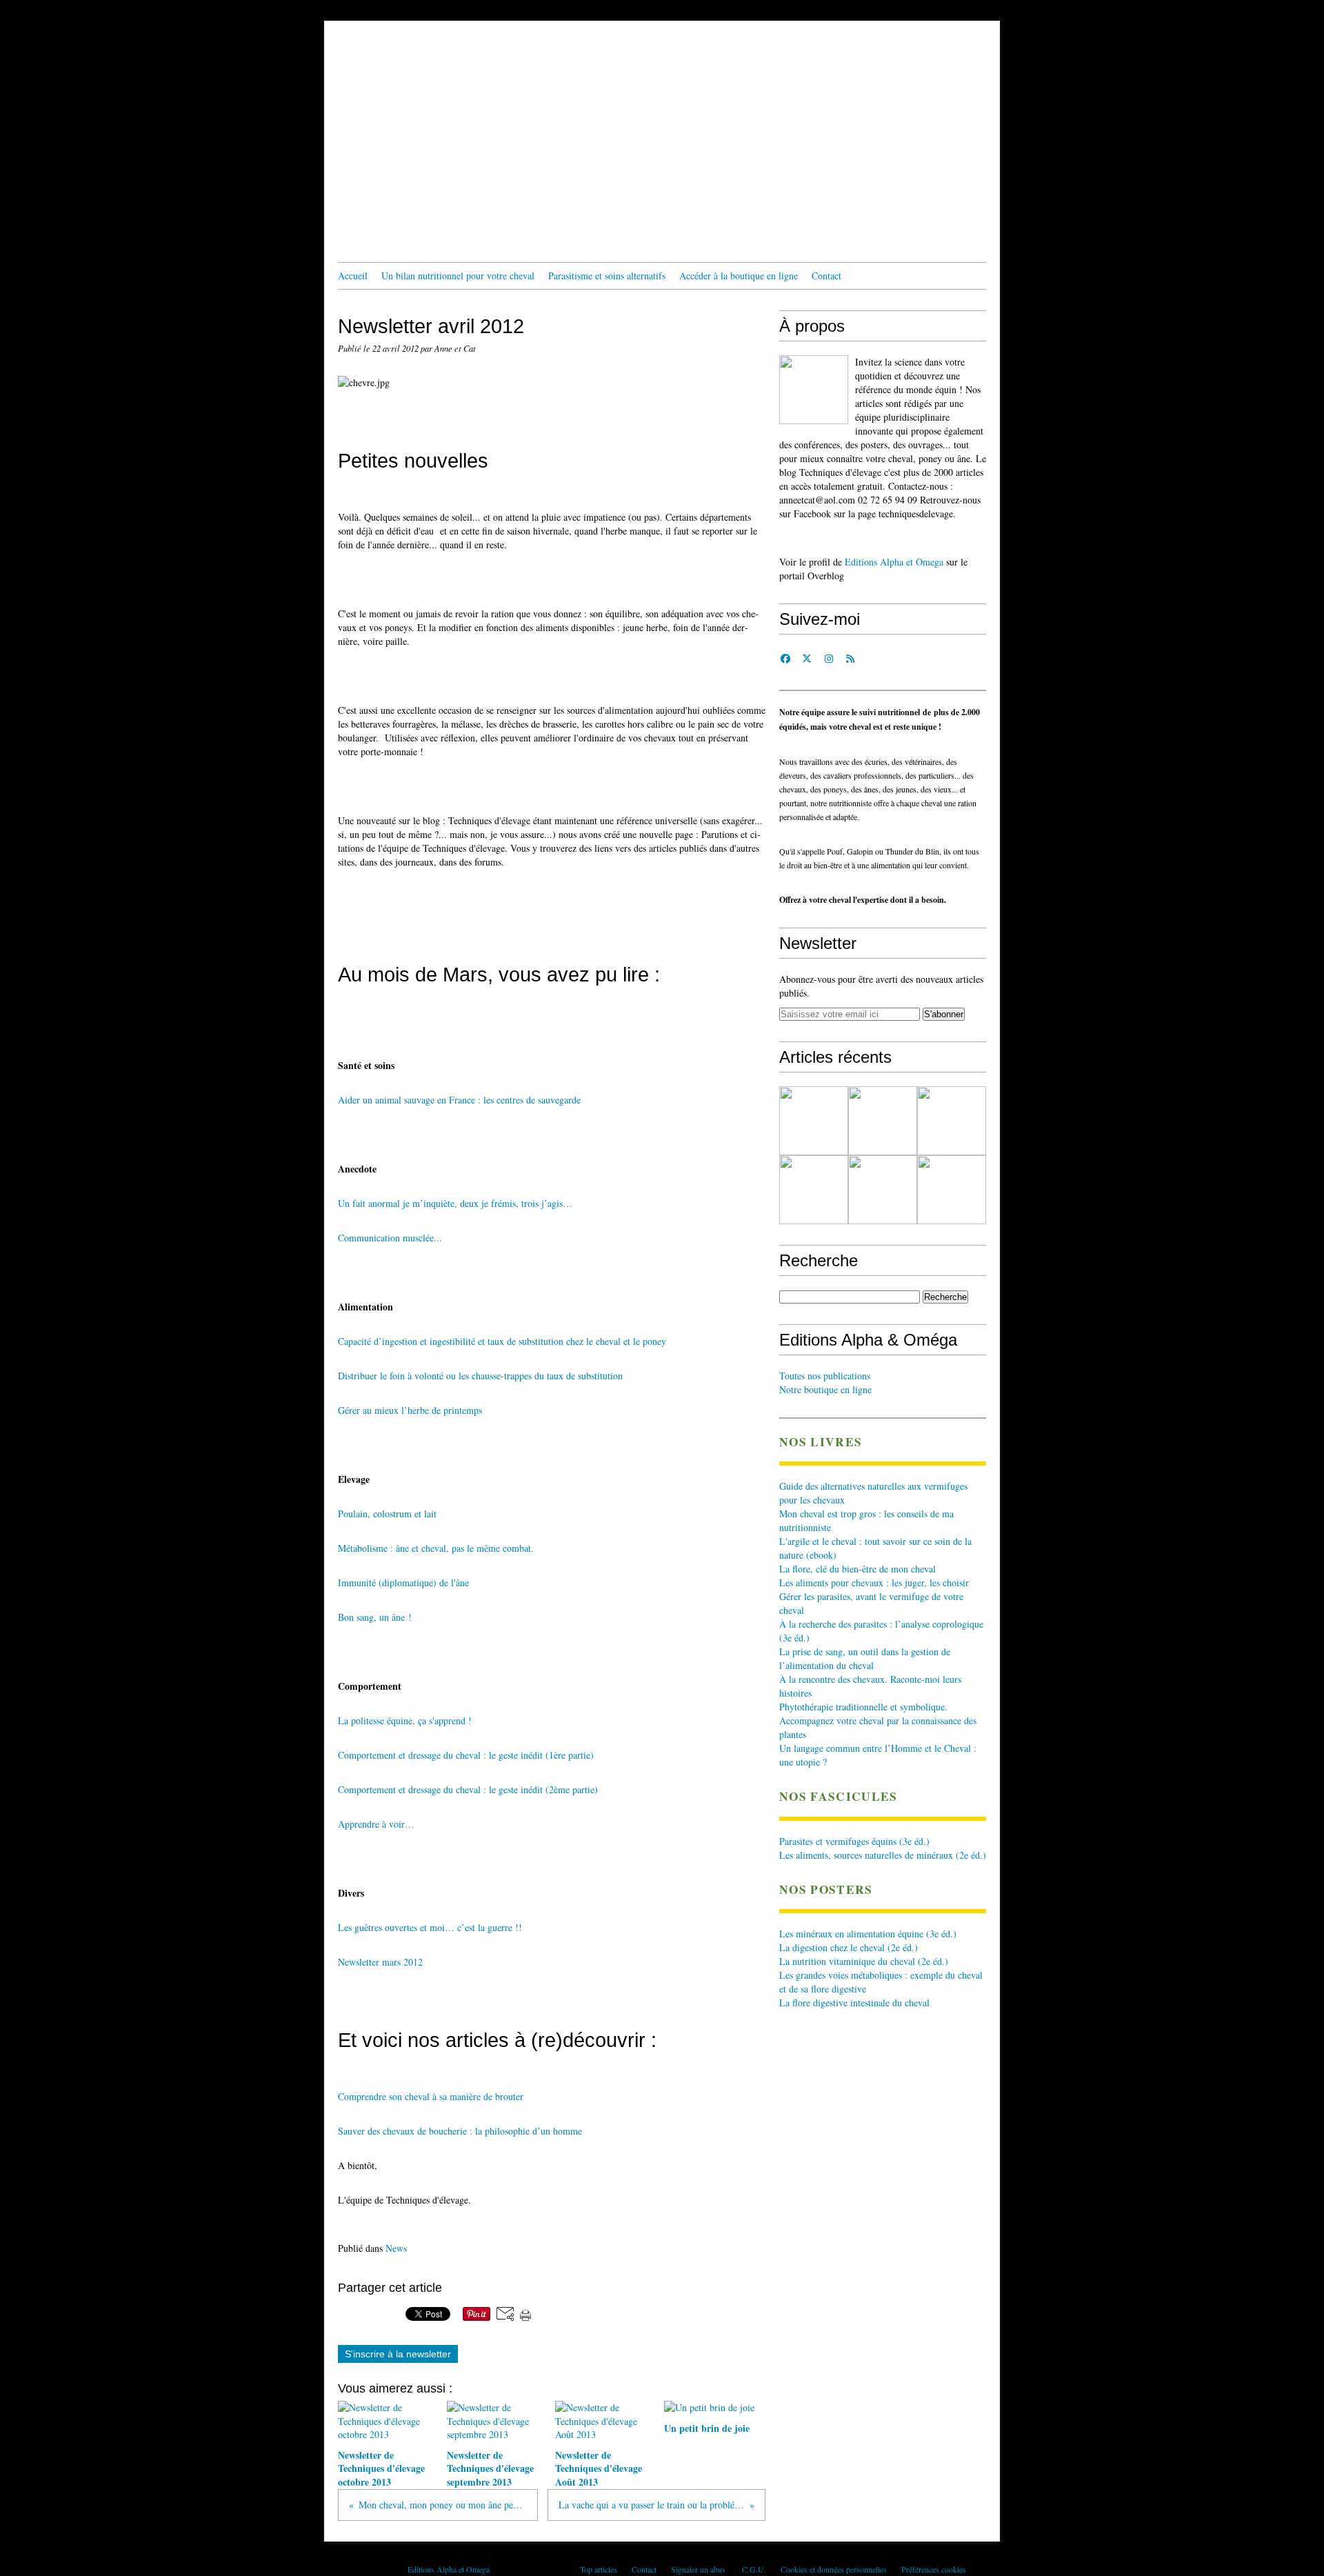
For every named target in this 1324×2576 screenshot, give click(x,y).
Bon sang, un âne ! (375, 1617)
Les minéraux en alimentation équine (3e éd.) (868, 1934)
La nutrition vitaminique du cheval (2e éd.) (864, 1961)
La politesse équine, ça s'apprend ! (405, 1720)
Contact (826, 276)
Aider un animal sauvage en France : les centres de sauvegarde (459, 1100)
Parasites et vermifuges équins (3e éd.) (854, 1841)
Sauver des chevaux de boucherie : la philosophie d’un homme (460, 2131)
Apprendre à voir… (378, 1824)
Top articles (599, 2569)
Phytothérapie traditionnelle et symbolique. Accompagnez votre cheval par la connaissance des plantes (878, 1720)
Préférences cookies (934, 2569)
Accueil (353, 276)
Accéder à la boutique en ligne (739, 276)
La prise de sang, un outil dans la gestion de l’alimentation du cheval (865, 1658)
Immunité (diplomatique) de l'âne (403, 1582)
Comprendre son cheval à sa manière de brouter (431, 2096)
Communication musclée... (390, 1238)
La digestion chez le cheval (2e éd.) (849, 1947)
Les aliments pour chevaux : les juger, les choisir (874, 1582)
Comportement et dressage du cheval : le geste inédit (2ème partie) (468, 1789)
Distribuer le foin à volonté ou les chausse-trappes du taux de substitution (480, 1376)
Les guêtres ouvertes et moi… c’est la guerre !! (430, 1927)
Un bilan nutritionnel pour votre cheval (458, 276)
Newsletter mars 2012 (380, 1962)
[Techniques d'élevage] (814, 390)
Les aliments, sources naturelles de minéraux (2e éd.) (883, 1855)
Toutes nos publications (825, 1376)
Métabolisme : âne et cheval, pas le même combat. (436, 1548)
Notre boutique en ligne (825, 1389)
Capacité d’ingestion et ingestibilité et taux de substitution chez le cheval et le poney (502, 1341)
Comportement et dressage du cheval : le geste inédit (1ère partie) (468, 1755)
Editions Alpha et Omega (894, 562)
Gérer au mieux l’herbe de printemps (410, 1410)
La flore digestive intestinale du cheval (854, 2003)
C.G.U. (754, 2569)
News (396, 2248)
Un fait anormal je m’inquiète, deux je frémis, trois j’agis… (455, 1203)
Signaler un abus (699, 2569)
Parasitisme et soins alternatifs (607, 276)
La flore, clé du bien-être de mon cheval (857, 1569)
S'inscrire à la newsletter (398, 2354)
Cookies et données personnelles (834, 2569)
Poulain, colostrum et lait (387, 1514)
